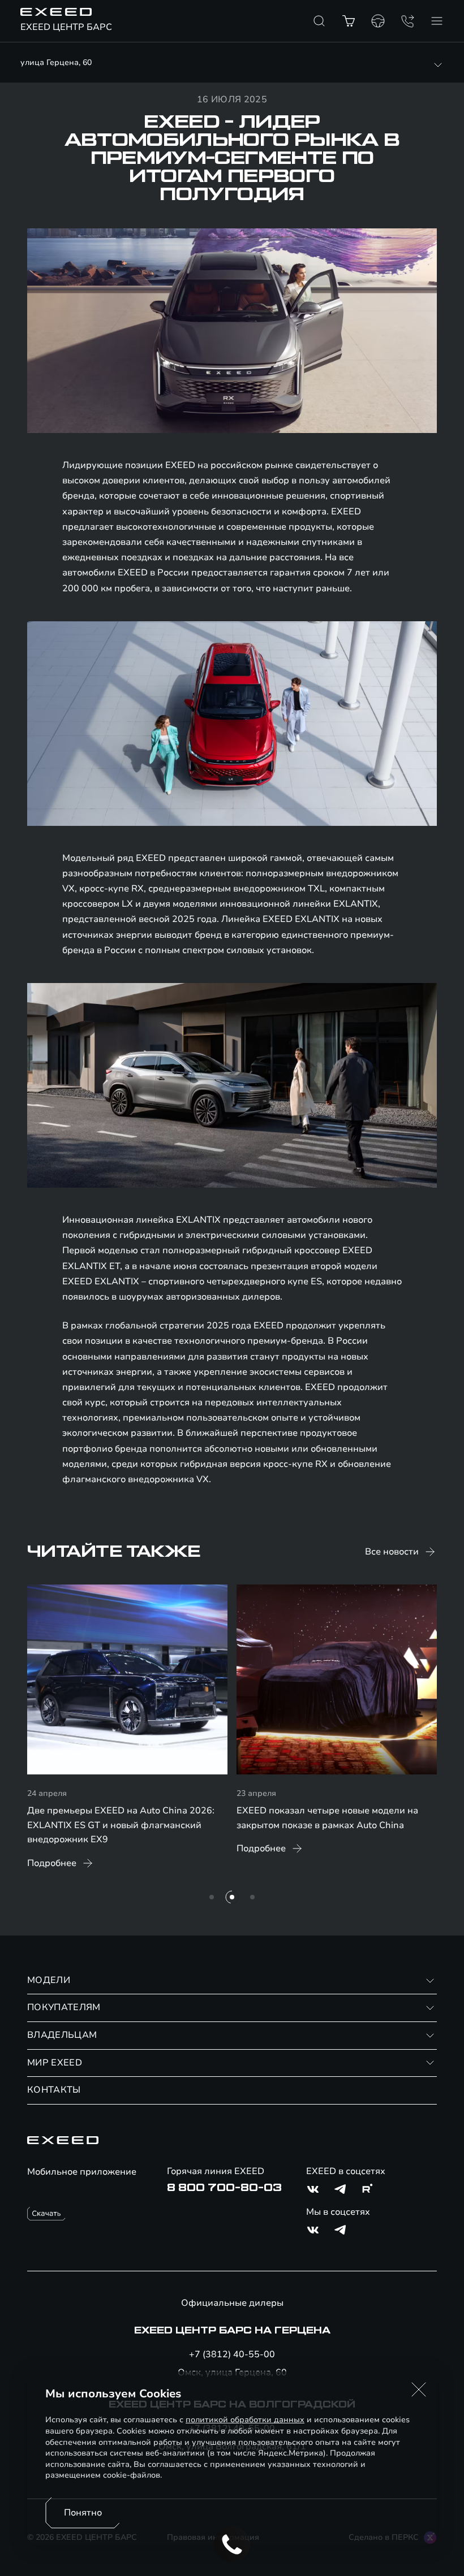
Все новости (392, 1552)
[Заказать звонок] (407, 21)
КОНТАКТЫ (54, 2090)
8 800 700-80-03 (224, 2188)
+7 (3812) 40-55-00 (232, 2354)
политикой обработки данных (245, 2420)
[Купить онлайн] (349, 21)
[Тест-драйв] (378, 21)
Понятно (83, 2513)
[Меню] (437, 21)
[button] (419, 2389)
